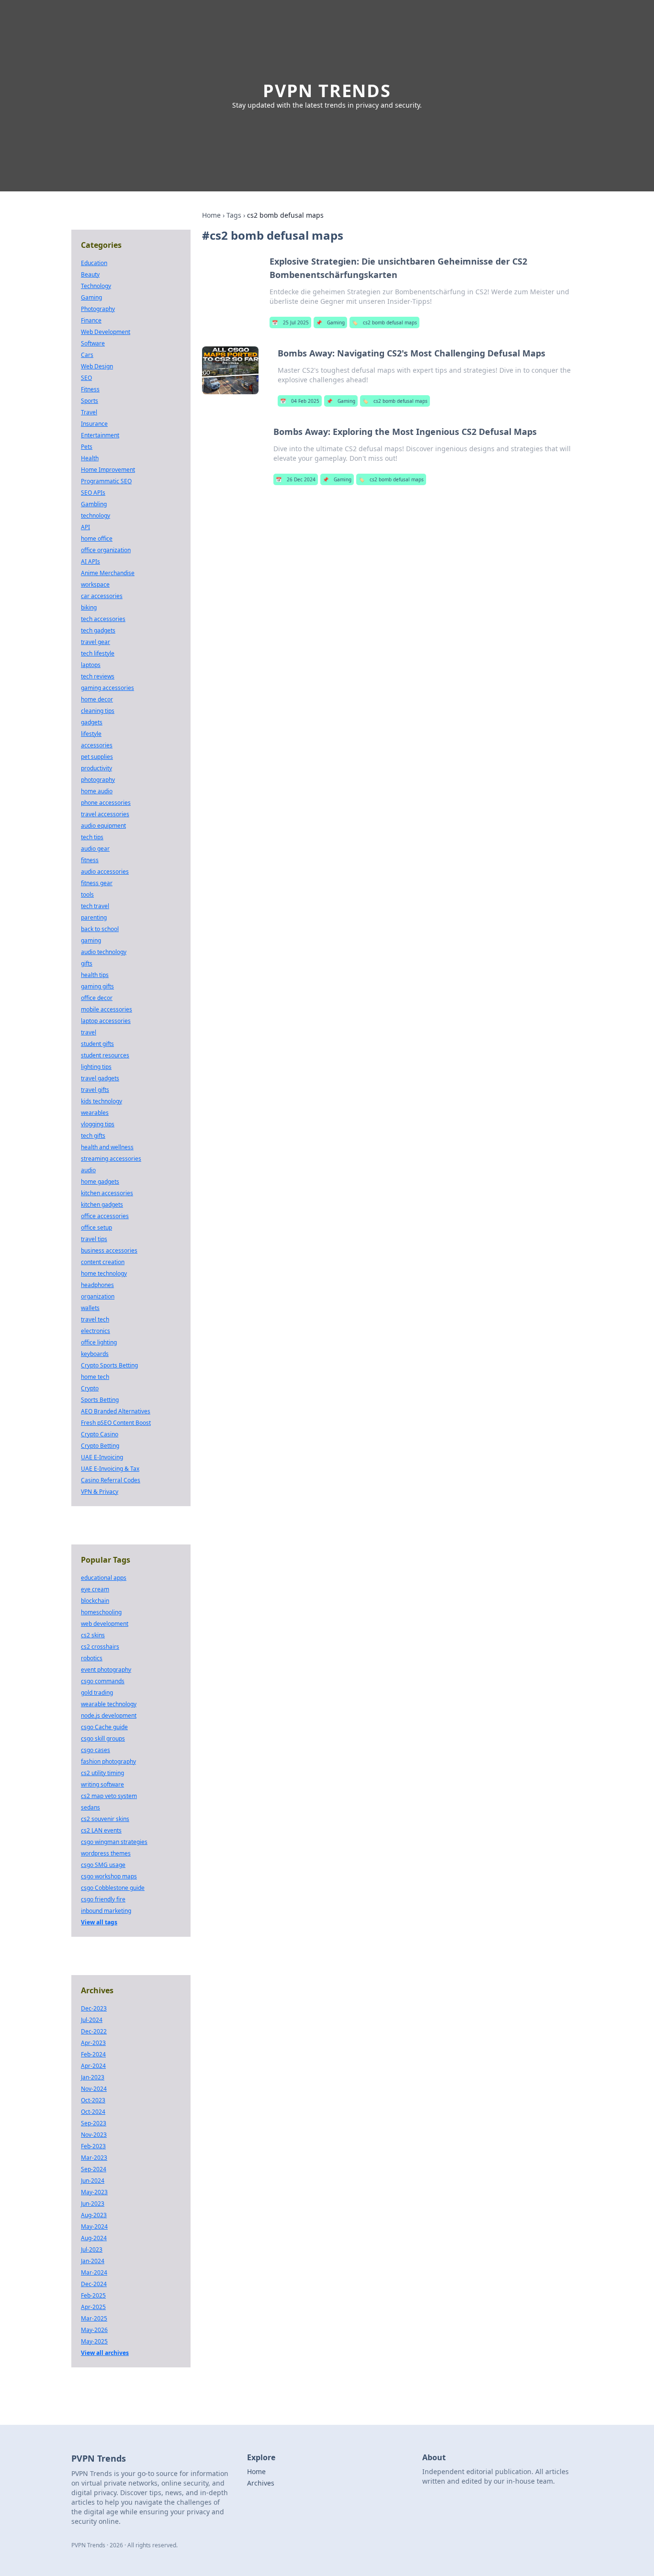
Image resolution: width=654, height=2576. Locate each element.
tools (87, 894)
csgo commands (103, 1681)
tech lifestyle (98, 653)
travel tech (95, 1319)
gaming (91, 940)
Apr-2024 (93, 2066)
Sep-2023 (94, 2123)
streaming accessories (111, 1159)
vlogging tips (98, 1124)
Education (94, 263)
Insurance (94, 424)
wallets (90, 1308)
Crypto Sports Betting (109, 1365)
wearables (95, 1113)
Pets (87, 447)
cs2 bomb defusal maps (384, 322)
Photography (98, 309)
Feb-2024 (93, 2054)
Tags (234, 215)
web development (105, 1624)
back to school (100, 929)
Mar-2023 (94, 2158)
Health (90, 458)
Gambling (94, 504)
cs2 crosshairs (100, 1647)
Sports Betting (100, 1400)
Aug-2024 (94, 2238)
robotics (92, 1658)
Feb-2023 (93, 2146)
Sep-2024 (94, 2169)
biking (89, 607)
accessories (97, 745)
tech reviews (98, 676)
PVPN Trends (327, 91)
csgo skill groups (103, 1738)
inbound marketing (106, 1911)
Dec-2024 (94, 2284)
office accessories (105, 1216)
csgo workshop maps (109, 1876)
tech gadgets (98, 630)
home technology (104, 1273)
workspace (95, 584)
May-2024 (94, 2226)
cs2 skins (93, 1635)
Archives (261, 2483)
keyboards (95, 1354)
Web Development (106, 332)
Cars (87, 355)
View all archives (105, 2353)
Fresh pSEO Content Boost (116, 1423)
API (85, 527)
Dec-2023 (94, 2008)
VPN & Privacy (100, 1492)
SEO (86, 378)
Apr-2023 (93, 2043)
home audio (97, 791)
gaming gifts (97, 986)
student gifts (97, 1044)
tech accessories (103, 619)
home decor (97, 699)
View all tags (99, 1922)
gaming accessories (107, 688)
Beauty (90, 274)
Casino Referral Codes (111, 1480)
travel (89, 1032)
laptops (91, 665)
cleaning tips (98, 711)
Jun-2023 (93, 2204)
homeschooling (101, 1612)
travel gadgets (100, 1078)
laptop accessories (106, 1021)
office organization (106, 550)
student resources (105, 1055)
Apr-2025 (93, 2307)
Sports (90, 401)
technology (96, 516)
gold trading (97, 1693)
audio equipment (103, 826)
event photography (106, 1670)
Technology (96, 286)
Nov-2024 (94, 2089)
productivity (96, 768)
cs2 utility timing (102, 1773)
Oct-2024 (93, 2112)
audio (88, 1170)
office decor (97, 998)
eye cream (95, 1589)
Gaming (330, 322)
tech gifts (93, 1136)
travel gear (96, 642)
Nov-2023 (94, 2135)
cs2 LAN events (101, 1830)
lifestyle (91, 734)
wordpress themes (106, 1853)
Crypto (90, 1388)
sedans (90, 1807)
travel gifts (95, 1090)
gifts (87, 963)
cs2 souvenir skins (105, 1819)
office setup (96, 1227)
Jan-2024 (93, 2261)
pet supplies (97, 757)
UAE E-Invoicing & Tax (110, 1469)
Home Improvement (108, 470)
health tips (95, 975)
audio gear (95, 849)
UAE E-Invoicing (102, 1457)
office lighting (99, 1342)
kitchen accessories (107, 1193)
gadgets (92, 722)
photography (98, 780)
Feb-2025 (93, 2295)
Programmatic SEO (106, 481)
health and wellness (107, 1147)
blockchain (95, 1601)
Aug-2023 (94, 2215)
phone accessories (106, 803)
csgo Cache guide (104, 1727)
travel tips (94, 1239)
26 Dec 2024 (296, 479)
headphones (97, 1285)
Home (211, 215)
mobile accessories (107, 1009)
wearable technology (109, 1704)
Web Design (97, 366)
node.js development (109, 1715)
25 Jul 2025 (290, 322)
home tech (95, 1377)
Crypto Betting (100, 1446)
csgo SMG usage (103, 1865)
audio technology (104, 952)
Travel (89, 412)
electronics (96, 1331)
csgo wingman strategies (114, 1842)
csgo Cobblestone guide (113, 1888)
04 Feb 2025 (300, 401)
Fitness (90, 389)
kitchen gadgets (102, 1205)
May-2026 (94, 2330)
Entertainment (100, 435)
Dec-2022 (94, 2031)
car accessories (102, 596)
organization (98, 1296)
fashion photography (108, 1761)
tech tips (92, 837)
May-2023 (94, 2192)
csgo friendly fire (103, 1899)
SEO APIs (93, 493)
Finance (91, 320)
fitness (90, 860)
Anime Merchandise (108, 573)
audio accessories (105, 872)
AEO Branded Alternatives (116, 1411)
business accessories (109, 1250)
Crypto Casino (100, 1434)
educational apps (104, 1578)
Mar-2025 (94, 2318)
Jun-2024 (93, 2181)
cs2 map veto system (109, 1796)
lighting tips (96, 1067)
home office (97, 539)
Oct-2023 (93, 2100)
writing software (102, 1784)
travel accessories (105, 814)
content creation (103, 1262)
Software (93, 343)
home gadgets (100, 1182)
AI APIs (90, 561)
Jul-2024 (92, 2020)
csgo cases (96, 1750)
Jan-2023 (93, 2077)
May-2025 (94, 2341)
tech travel (95, 906)
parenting (94, 917)
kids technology (101, 1101)
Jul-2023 (92, 2249)
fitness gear (97, 883)
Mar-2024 (94, 2272)
